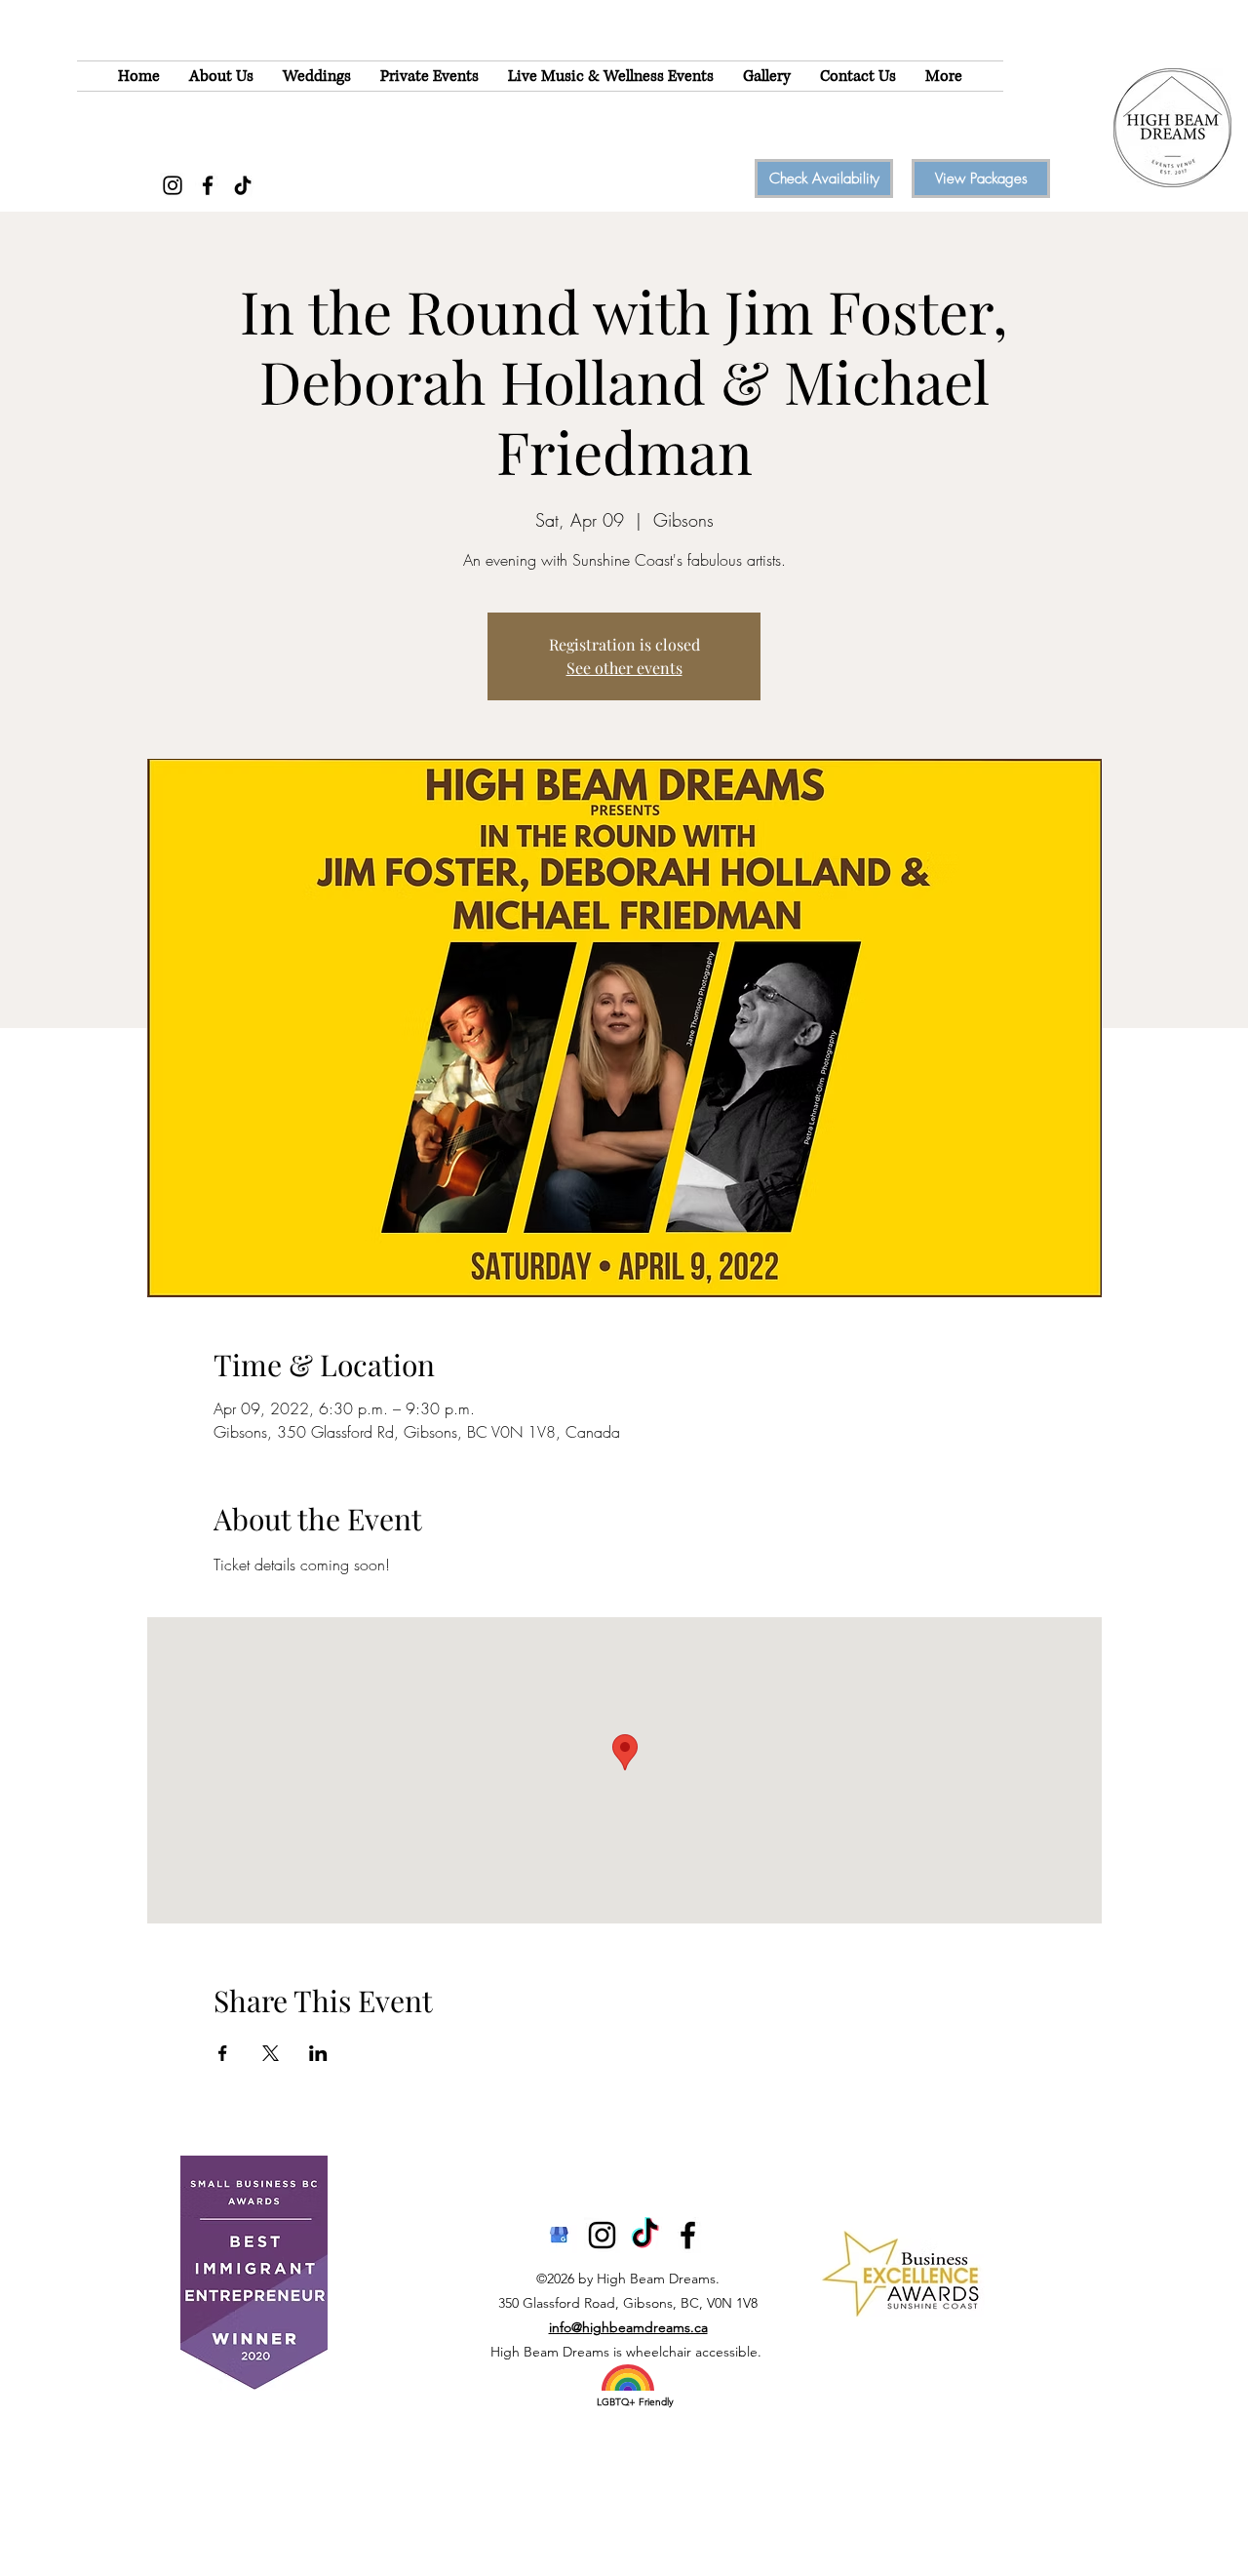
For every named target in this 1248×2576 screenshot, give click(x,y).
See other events (624, 668)
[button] (221, 76)
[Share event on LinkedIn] (318, 2053)
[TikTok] (243, 185)
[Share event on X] (271, 2053)
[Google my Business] (559, 2235)
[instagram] (602, 2235)
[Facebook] (208, 185)
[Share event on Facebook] (223, 2053)
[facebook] (688, 2235)
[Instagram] (173, 185)
